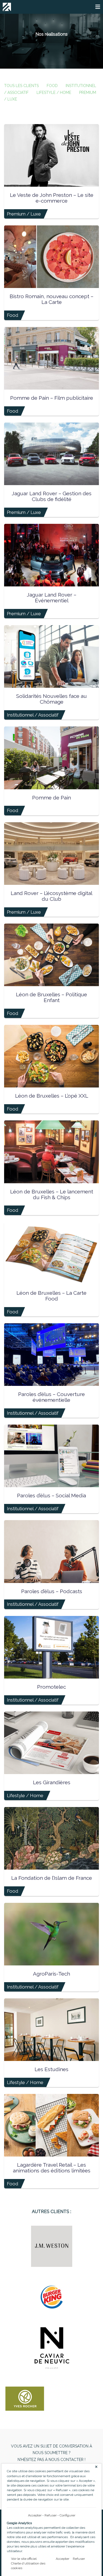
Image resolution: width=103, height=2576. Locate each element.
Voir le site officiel (24, 2559)
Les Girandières (52, 1782)
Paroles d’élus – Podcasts (52, 1591)
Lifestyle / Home (54, 93)
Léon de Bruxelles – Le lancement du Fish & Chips (52, 1194)
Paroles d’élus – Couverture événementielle (51, 1397)
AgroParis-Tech (51, 1974)
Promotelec (51, 1687)
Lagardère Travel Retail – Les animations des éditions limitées (52, 2168)
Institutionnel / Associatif (33, 715)
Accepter (35, 2515)
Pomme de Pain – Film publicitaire (52, 398)
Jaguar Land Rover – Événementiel (51, 598)
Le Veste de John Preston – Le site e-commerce (52, 198)
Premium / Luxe (24, 214)
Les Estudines (51, 2069)
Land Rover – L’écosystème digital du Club (51, 896)
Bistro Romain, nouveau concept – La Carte (51, 299)
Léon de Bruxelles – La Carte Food (51, 1296)
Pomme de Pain (51, 798)
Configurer (67, 2515)
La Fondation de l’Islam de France (52, 1878)
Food (52, 86)
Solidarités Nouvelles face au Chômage (51, 699)
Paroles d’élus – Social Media (51, 1495)
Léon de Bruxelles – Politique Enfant (51, 997)
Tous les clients (21, 86)
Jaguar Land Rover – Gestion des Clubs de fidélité (51, 496)
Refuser (51, 2515)
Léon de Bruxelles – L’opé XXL (52, 1096)
